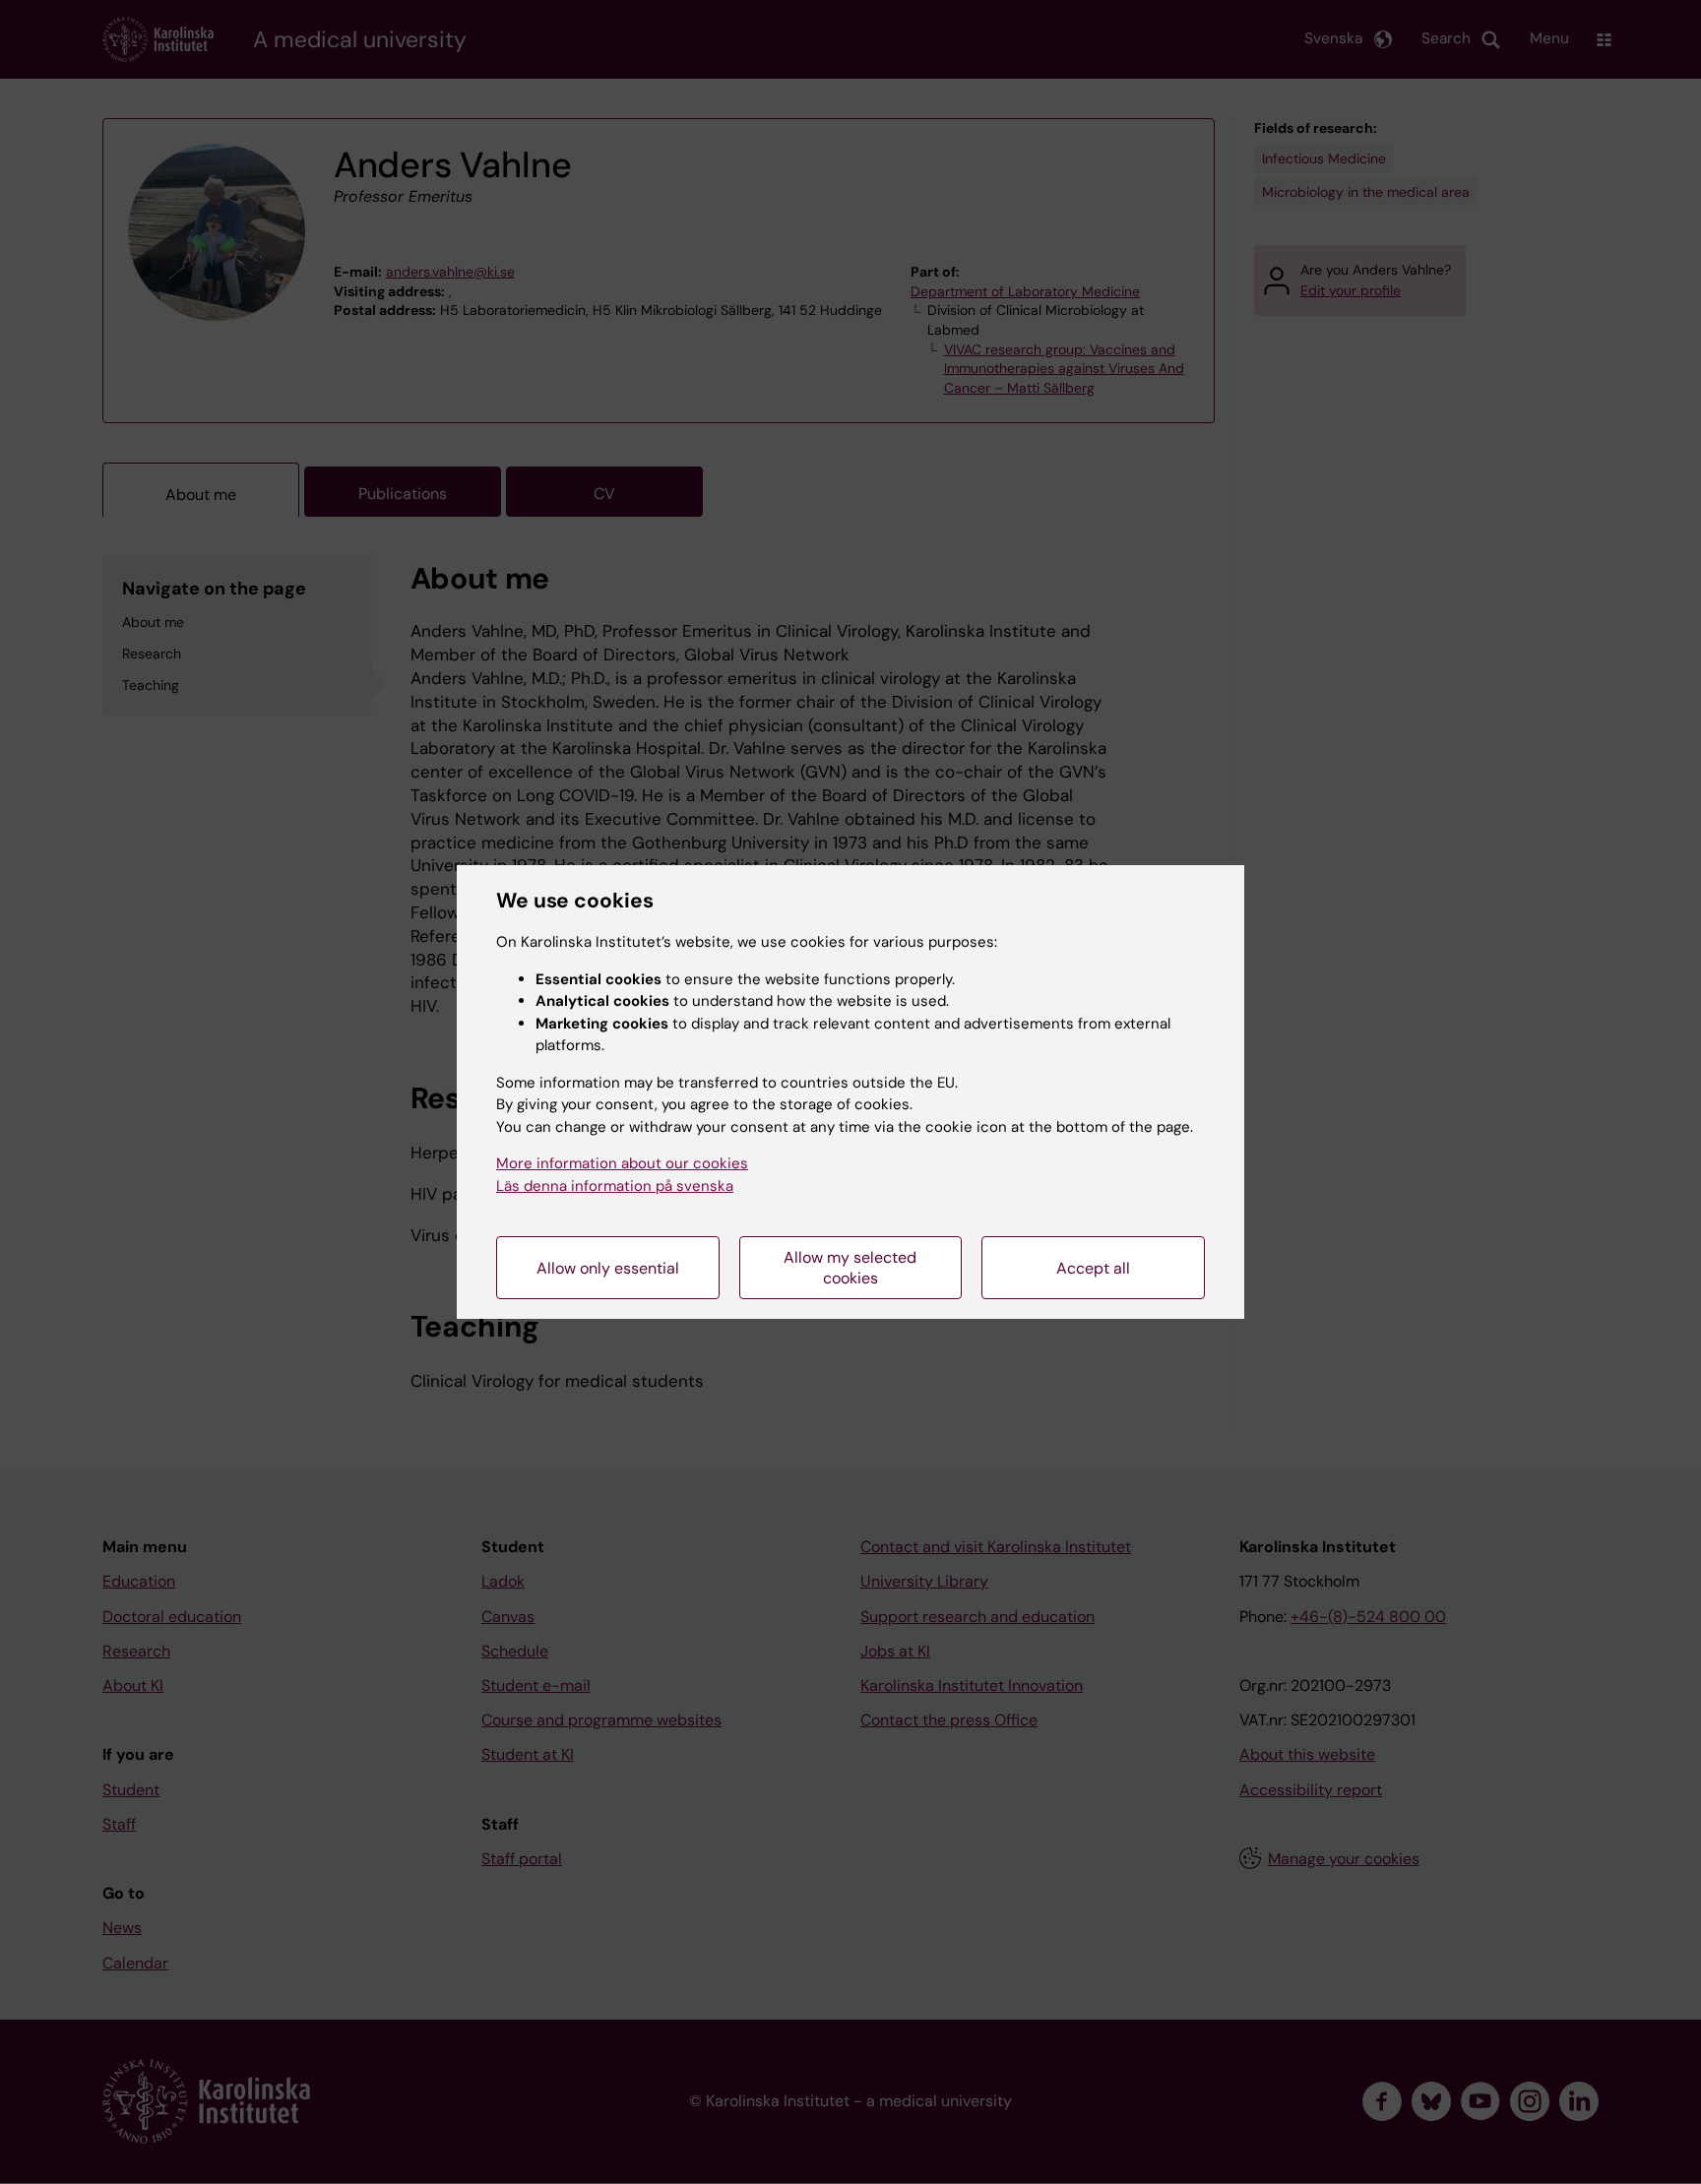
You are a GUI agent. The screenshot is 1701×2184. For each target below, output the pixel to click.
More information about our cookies (622, 1163)
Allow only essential (608, 1268)
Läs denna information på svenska (615, 1186)
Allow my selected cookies (850, 1268)
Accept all (1093, 1268)
